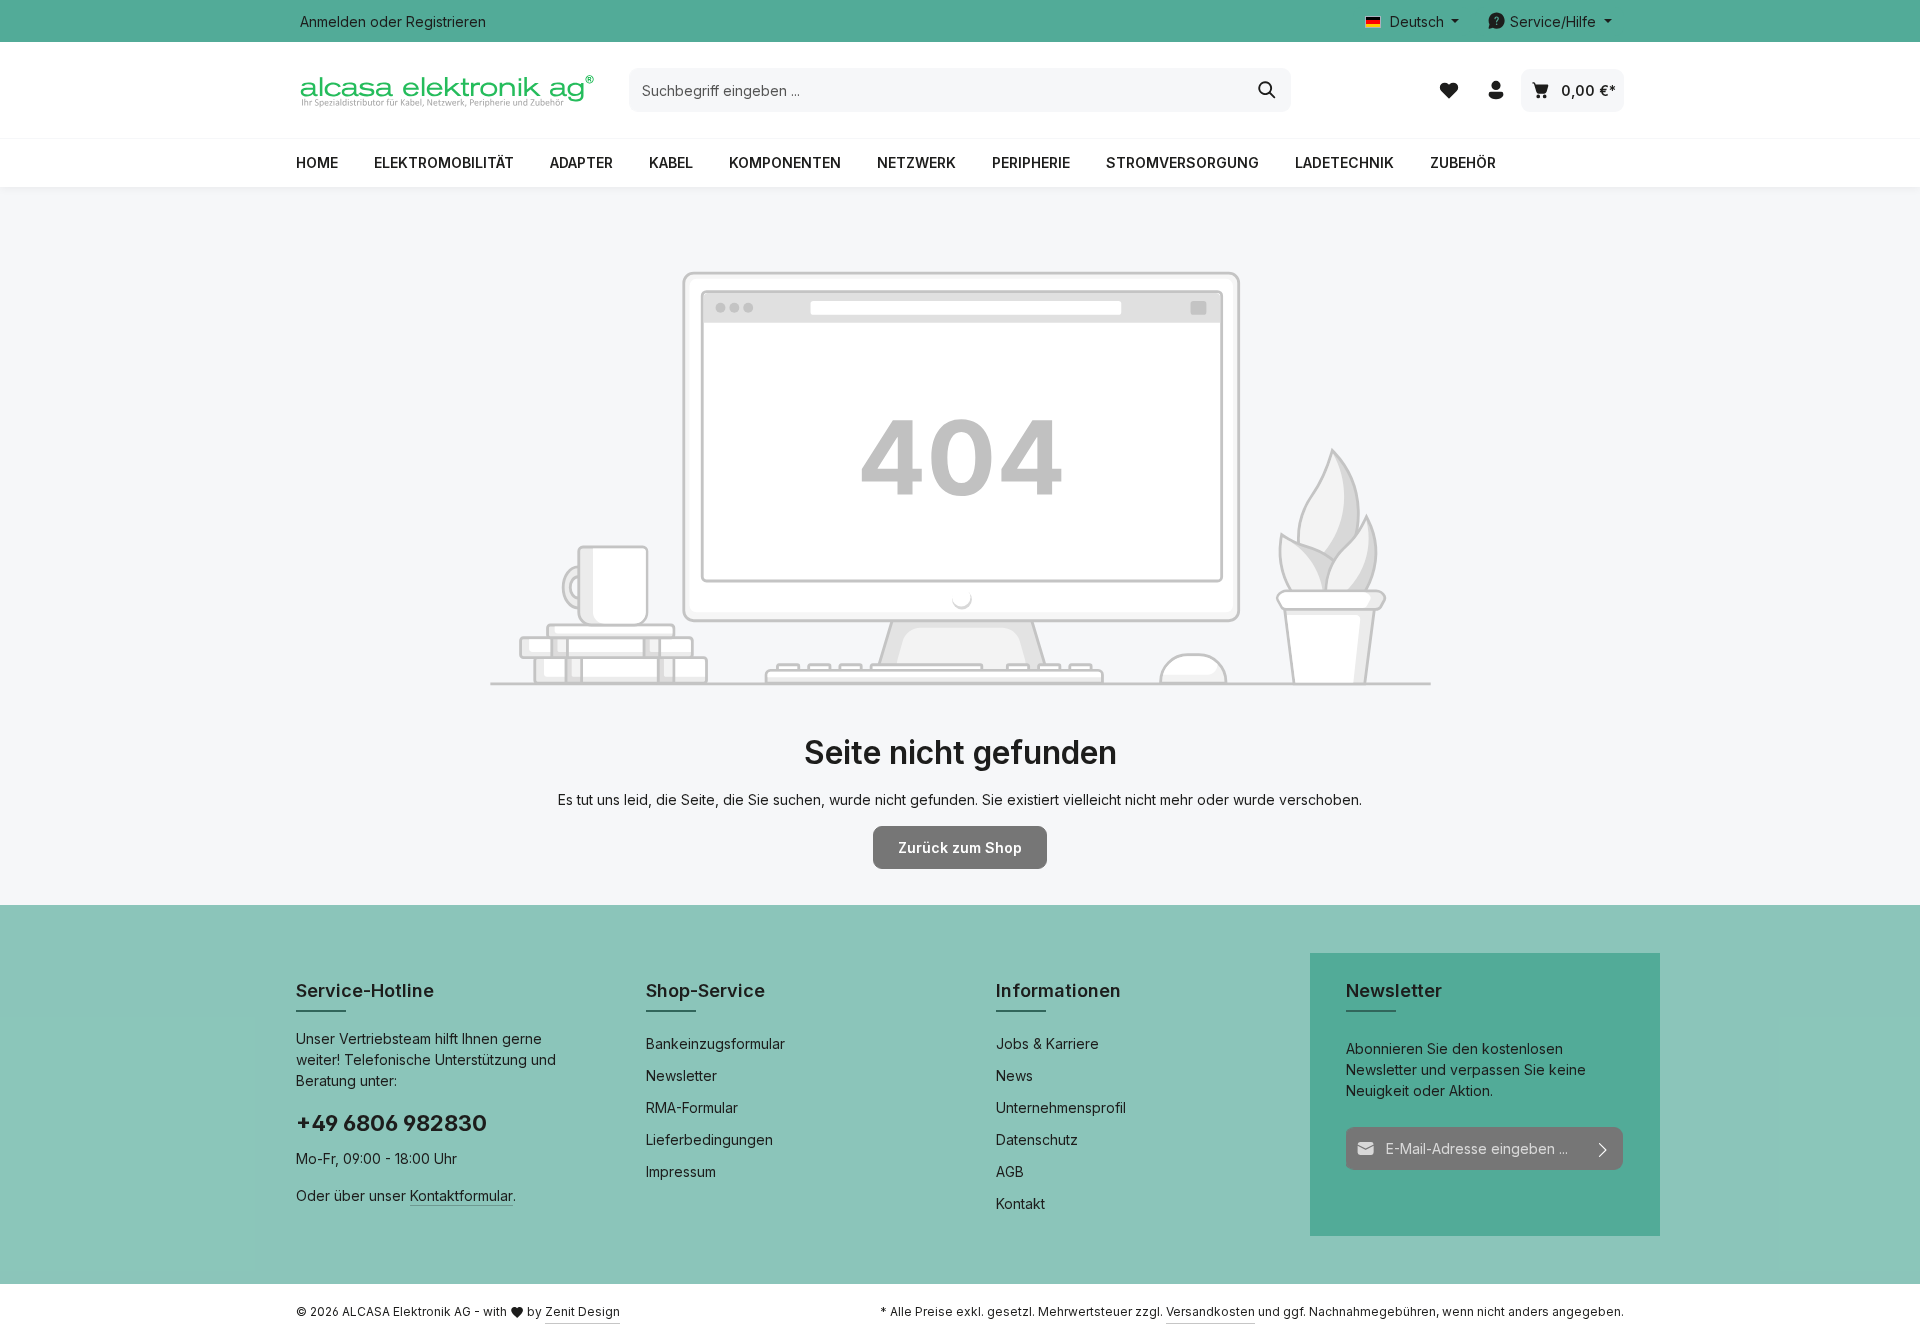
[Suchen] (1267, 90)
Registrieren (446, 21)
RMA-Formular (692, 1107)
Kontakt (1020, 1203)
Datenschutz (1037, 1139)
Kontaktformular (461, 1195)
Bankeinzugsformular (715, 1043)
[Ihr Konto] (1495, 90)
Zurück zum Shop (960, 847)
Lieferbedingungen (709, 1139)
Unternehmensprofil (1061, 1107)
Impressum (681, 1171)
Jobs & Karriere (1047, 1043)
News (1014, 1075)
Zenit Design (582, 1311)
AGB (1010, 1171)
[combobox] (937, 90)
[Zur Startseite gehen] (446, 90)
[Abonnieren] (1603, 1148)
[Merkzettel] (1448, 90)
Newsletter (681, 1075)
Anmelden (333, 21)
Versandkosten (1210, 1311)
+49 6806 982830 (391, 1123)
